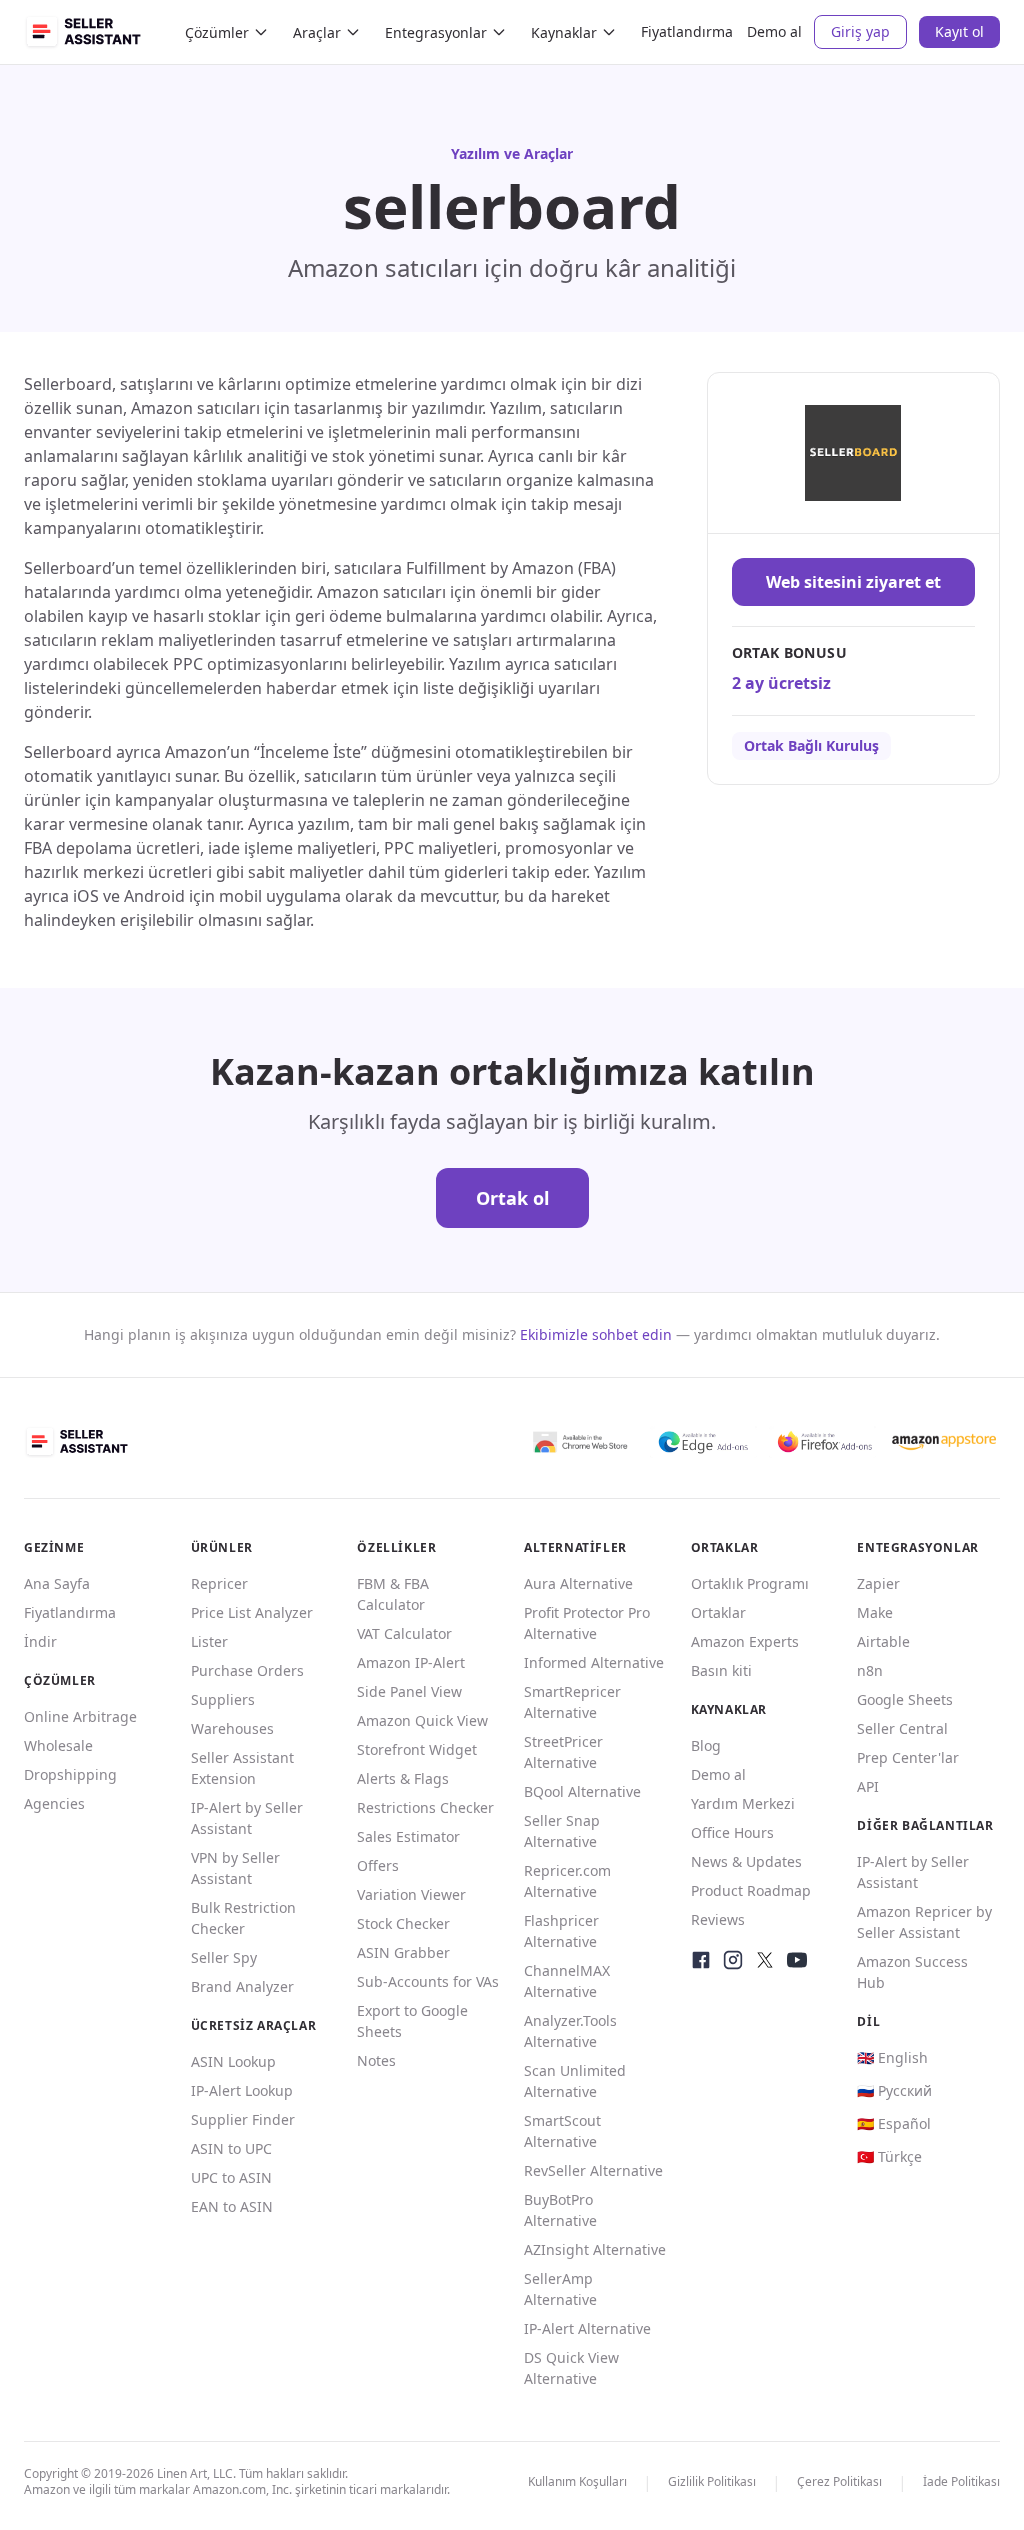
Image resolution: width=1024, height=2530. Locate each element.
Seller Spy (224, 1957)
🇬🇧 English (892, 2057)
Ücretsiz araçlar (254, 2025)
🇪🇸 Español (894, 2123)
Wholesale (58, 1745)
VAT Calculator (404, 1633)
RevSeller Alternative (593, 2170)
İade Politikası (961, 2481)
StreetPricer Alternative (563, 1752)
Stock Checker (403, 1923)
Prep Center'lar (908, 1757)
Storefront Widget (417, 1749)
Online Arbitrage (80, 1716)
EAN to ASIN (232, 2206)
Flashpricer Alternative (561, 1931)
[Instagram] (733, 1960)
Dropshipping (70, 1774)
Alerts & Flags (403, 1778)
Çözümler (217, 32)
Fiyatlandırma (687, 31)
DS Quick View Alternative (571, 2368)
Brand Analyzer (242, 1986)
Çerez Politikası (839, 2481)
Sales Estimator (408, 1836)
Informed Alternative (594, 1662)
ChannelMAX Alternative (567, 1981)
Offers (378, 1865)
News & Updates (746, 1861)
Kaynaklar (564, 32)
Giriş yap (860, 31)
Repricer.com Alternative (567, 1881)
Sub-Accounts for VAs (428, 1981)
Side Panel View (409, 1691)
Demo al (774, 31)
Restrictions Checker (425, 1807)
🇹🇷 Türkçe (889, 2156)
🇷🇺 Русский (894, 2090)
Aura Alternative (578, 1583)
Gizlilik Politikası (712, 2481)
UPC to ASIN (231, 2177)
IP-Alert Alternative (587, 2328)
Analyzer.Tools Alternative (570, 2031)
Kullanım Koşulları (577, 2481)
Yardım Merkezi (743, 1803)
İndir (40, 1641)
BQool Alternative (582, 1791)
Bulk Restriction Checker (243, 1918)
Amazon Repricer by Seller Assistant (924, 1922)
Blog (706, 1745)
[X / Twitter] (765, 1960)
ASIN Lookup (233, 2061)
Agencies (54, 1803)
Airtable (883, 1641)
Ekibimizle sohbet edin (596, 1334)
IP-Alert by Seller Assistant (247, 1818)
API (868, 1786)
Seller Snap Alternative (562, 1831)
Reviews (718, 1919)
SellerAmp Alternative (560, 2289)
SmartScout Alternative (562, 2131)
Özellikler (396, 1547)
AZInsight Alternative (595, 2249)
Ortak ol (512, 1198)
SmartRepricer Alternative (572, 1702)
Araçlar (317, 32)
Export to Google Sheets (412, 2021)
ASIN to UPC (231, 2148)
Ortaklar (718, 1612)
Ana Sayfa (57, 1583)
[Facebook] (701, 1960)
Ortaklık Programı (750, 1583)
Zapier (878, 1583)
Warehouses (232, 1728)
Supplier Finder (243, 2119)
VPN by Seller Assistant (235, 1868)
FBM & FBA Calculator (393, 1594)
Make (875, 1612)
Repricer (219, 1583)
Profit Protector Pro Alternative (587, 1623)
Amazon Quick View (422, 1720)
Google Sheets (905, 1699)
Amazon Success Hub (912, 1972)
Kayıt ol (959, 31)
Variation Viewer (411, 1894)
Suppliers (223, 1699)
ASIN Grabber (403, 1952)
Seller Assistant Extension (242, 1768)
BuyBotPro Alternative (560, 2210)
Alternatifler (575, 1547)
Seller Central (902, 1728)
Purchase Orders (247, 1670)
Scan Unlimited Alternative (575, 2081)
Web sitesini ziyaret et (853, 582)
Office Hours (732, 1832)
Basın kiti (721, 1670)
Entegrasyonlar (436, 32)
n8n (870, 1670)
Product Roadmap (751, 1890)
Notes (376, 2060)
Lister (209, 1641)
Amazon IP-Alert (411, 1662)
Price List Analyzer (252, 1612)
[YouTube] (797, 1960)
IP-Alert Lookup (242, 2090)
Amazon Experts (745, 1641)
